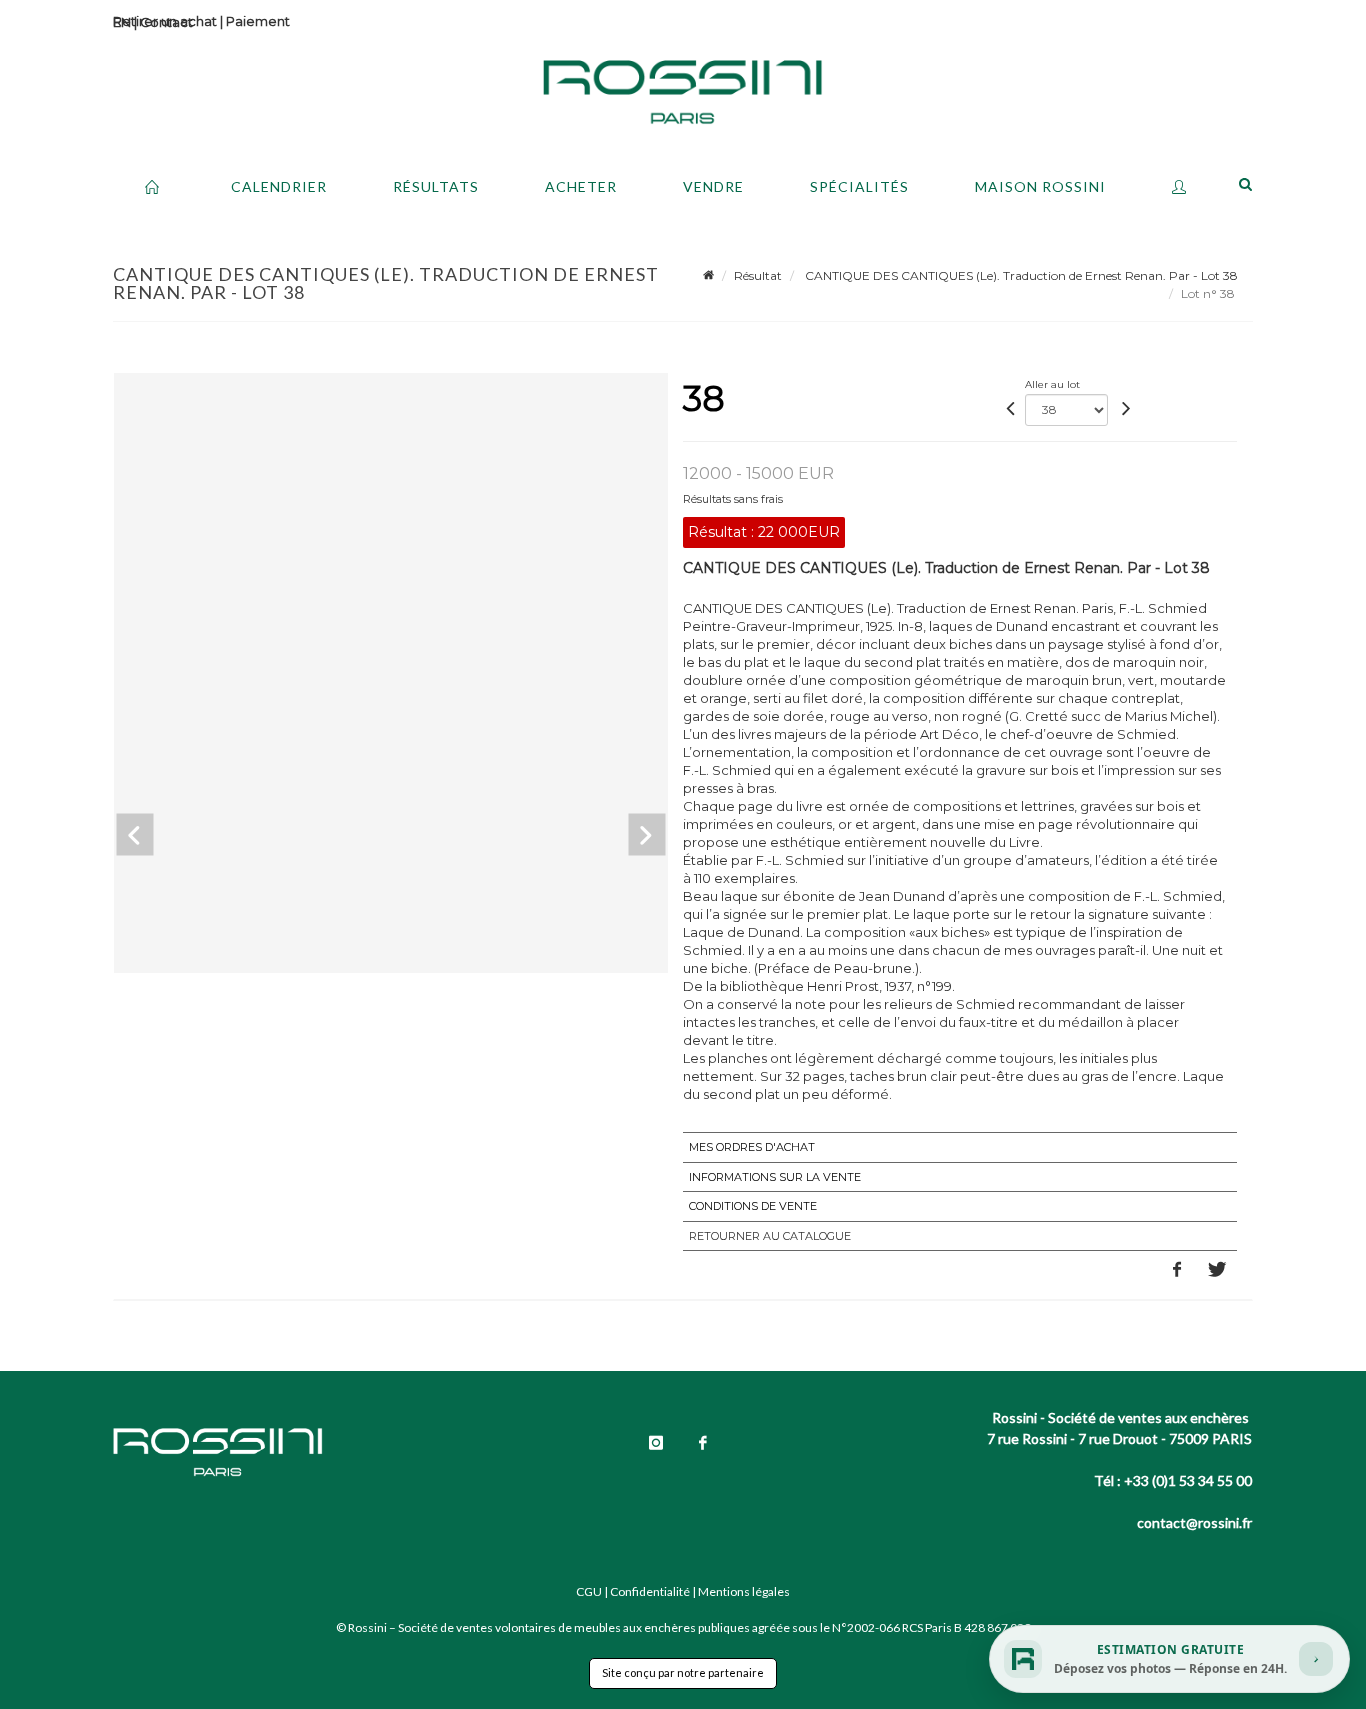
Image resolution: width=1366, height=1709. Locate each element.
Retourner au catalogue (770, 1236)
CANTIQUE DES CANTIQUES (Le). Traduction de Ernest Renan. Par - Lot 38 (1020, 275)
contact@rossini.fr (1194, 1522)
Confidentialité (650, 1591)
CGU (589, 1591)
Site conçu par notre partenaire (683, 1672)
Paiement (258, 21)
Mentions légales (744, 1591)
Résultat (758, 275)
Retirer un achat (165, 21)
